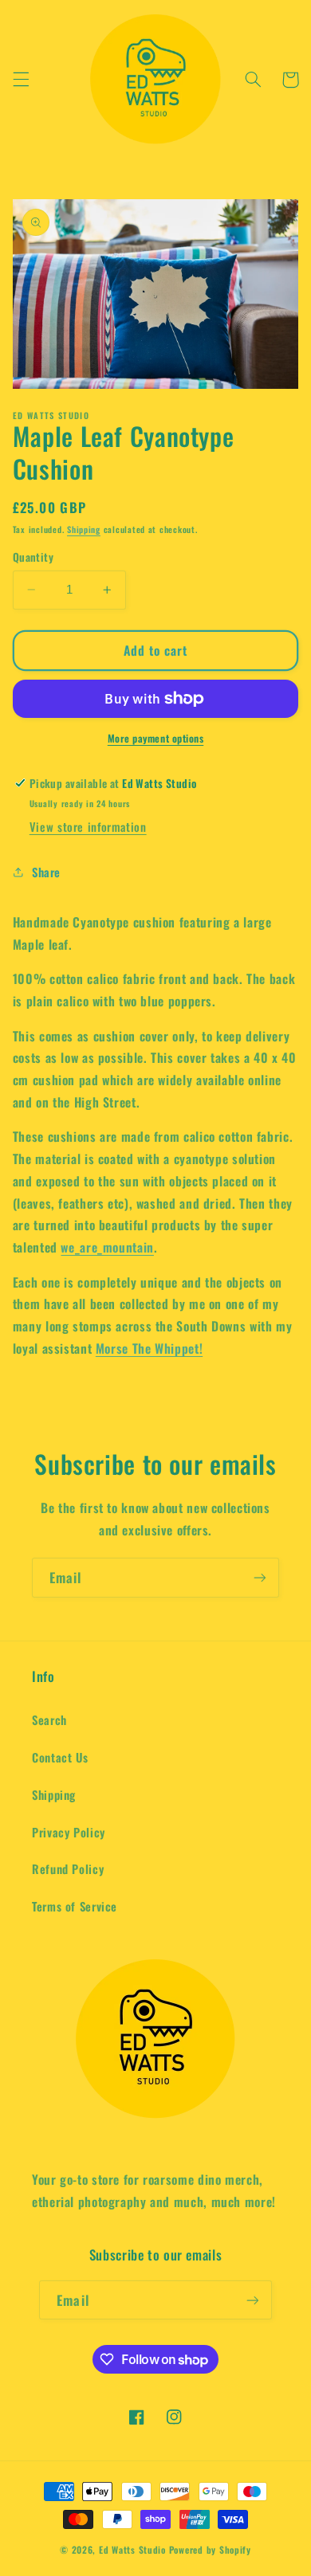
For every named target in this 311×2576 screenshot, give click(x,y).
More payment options (156, 739)
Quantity (33, 557)
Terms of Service (75, 1906)
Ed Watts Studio (132, 2549)
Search (49, 1719)
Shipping (84, 529)
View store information (88, 826)
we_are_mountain (107, 1247)
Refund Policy (68, 1868)
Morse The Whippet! (149, 1348)
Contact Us (60, 1757)
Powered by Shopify (210, 2549)
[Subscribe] (260, 1577)
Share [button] (46, 872)
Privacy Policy (69, 1832)
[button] (21, 80)
